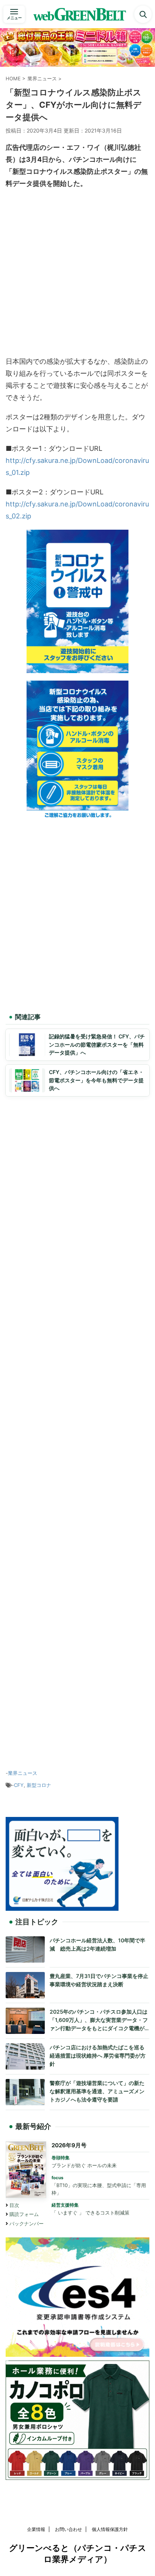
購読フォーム (24, 2214)
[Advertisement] (77, 274)
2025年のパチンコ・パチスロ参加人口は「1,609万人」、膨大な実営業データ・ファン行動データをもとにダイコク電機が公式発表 (99, 2020)
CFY (19, 1785)
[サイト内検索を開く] (143, 14)
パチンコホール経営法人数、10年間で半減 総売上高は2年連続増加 (97, 1944)
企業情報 (36, 2529)
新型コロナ (39, 1785)
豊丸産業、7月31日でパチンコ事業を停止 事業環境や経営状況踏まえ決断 (100, 1980)
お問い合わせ (68, 2529)
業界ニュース (23, 1773)
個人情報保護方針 (110, 2529)
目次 (14, 2205)
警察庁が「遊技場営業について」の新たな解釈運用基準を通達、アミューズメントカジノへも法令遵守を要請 (97, 2091)
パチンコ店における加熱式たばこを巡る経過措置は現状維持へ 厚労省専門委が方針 (98, 2055)
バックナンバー (27, 2224)
